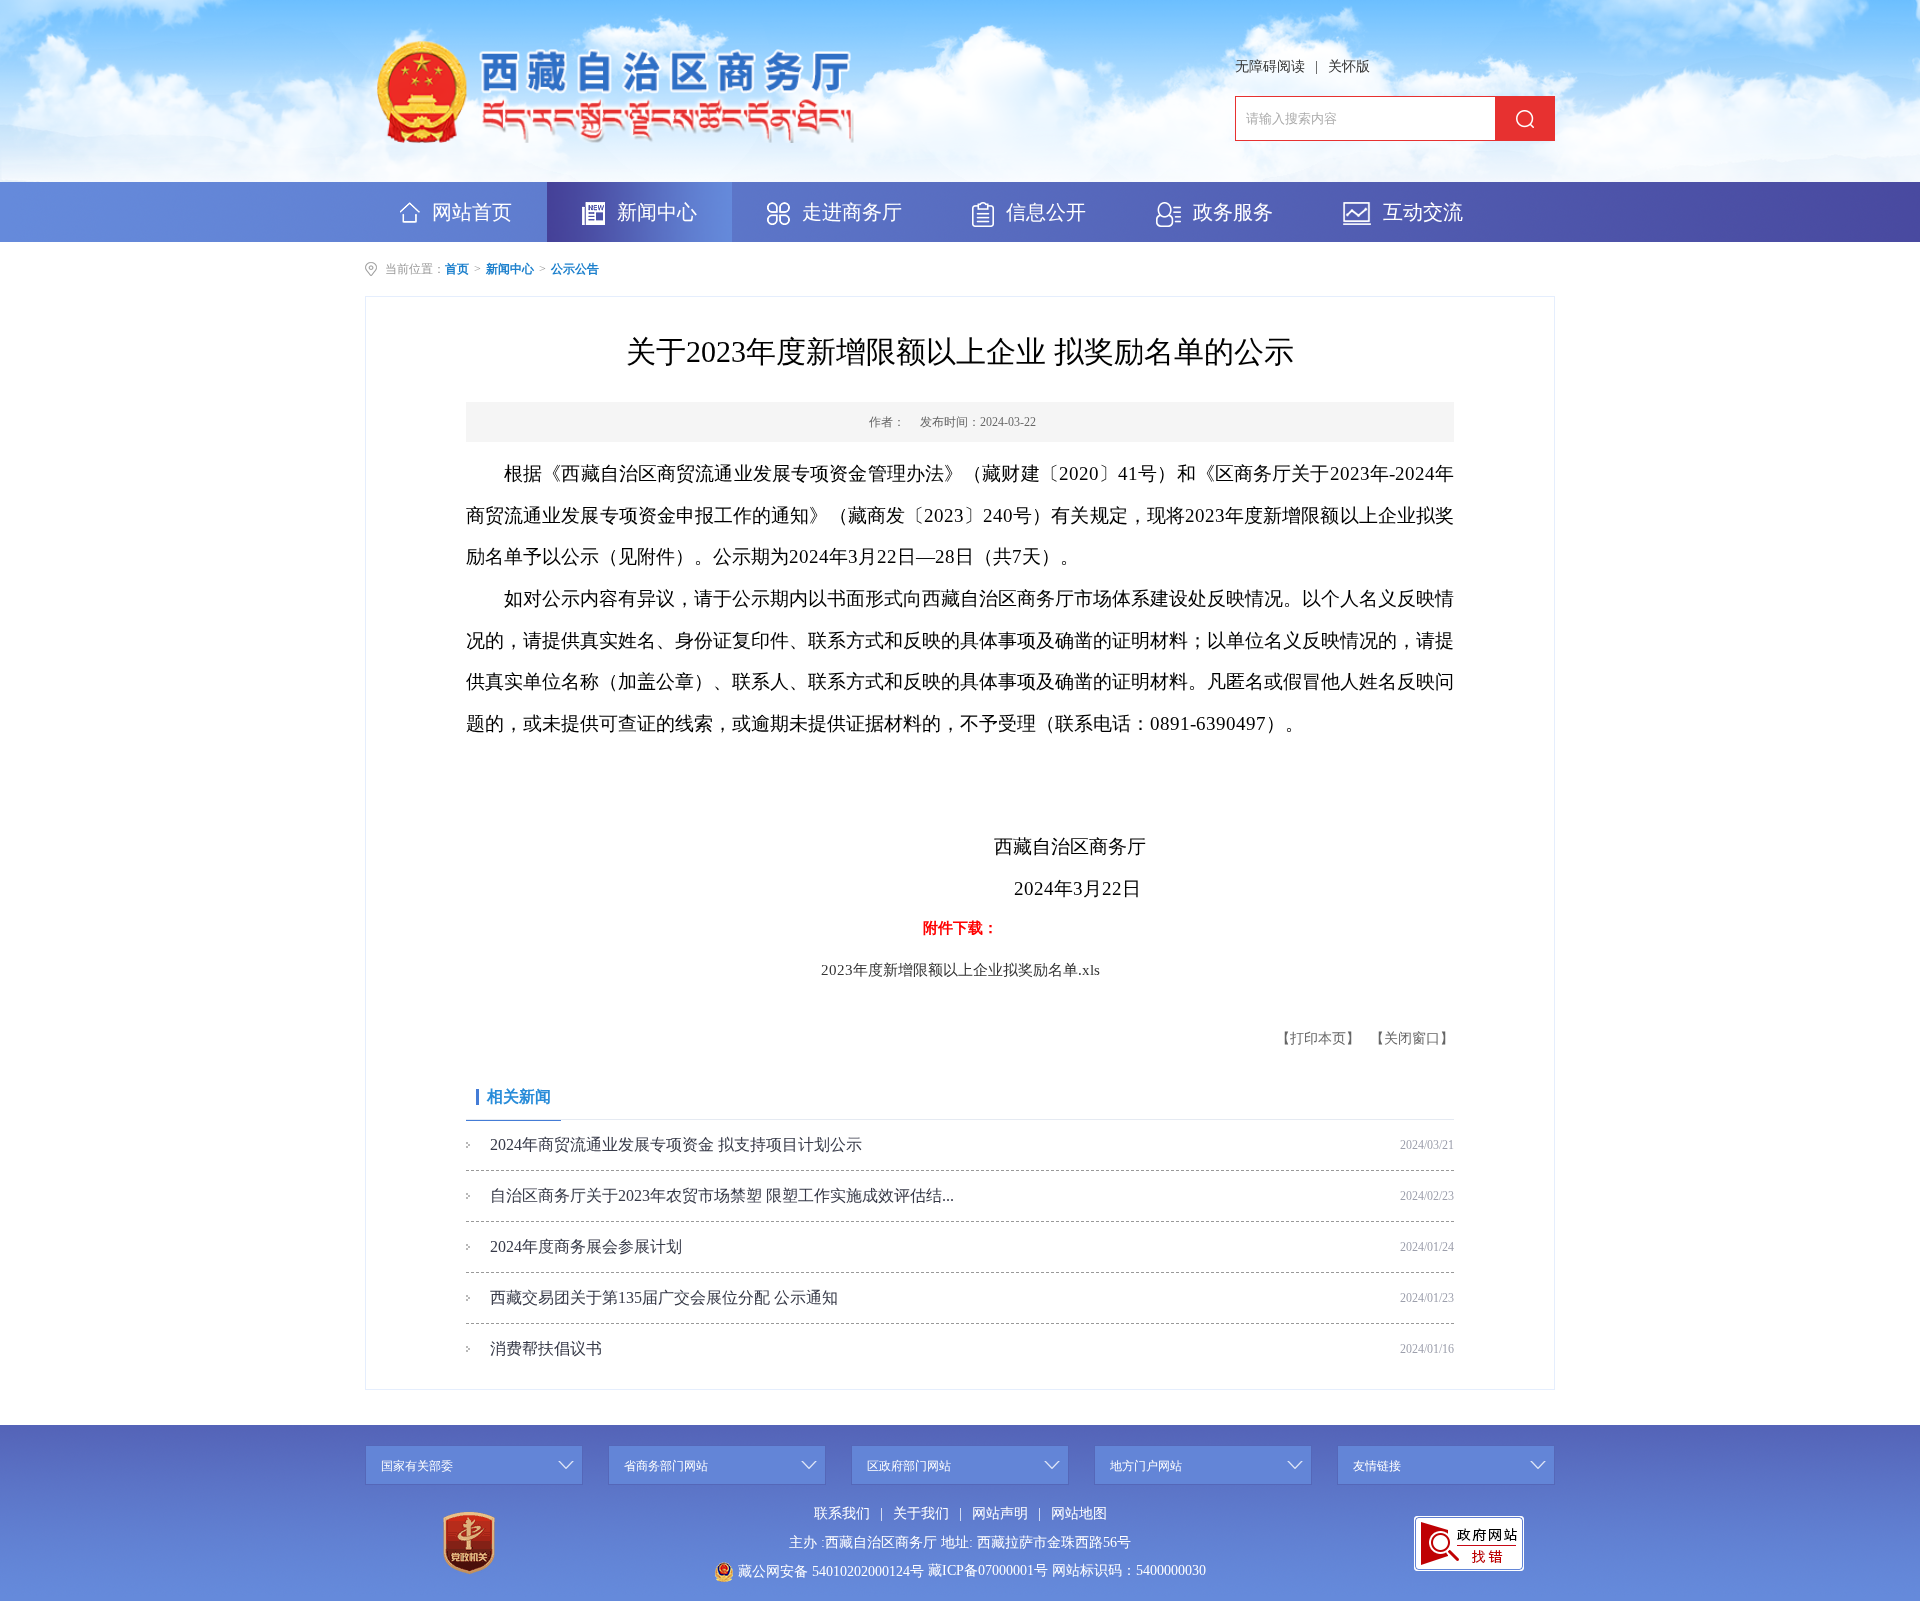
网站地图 (1079, 1513)
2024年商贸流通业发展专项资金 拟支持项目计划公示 (676, 1144)
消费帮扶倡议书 (546, 1348)
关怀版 (1349, 66)
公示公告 (575, 269)
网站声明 (1000, 1513)
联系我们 (842, 1513)
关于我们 (921, 1513)
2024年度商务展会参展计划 (586, 1246)
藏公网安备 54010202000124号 (831, 1571)
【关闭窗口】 (1412, 1038)
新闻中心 (510, 269)
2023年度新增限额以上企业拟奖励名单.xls (960, 970)
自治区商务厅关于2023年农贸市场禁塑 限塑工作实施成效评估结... (722, 1195)
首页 (457, 269)
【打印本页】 (1318, 1038)
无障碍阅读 (1270, 66)
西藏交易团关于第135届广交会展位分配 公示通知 (664, 1297)
